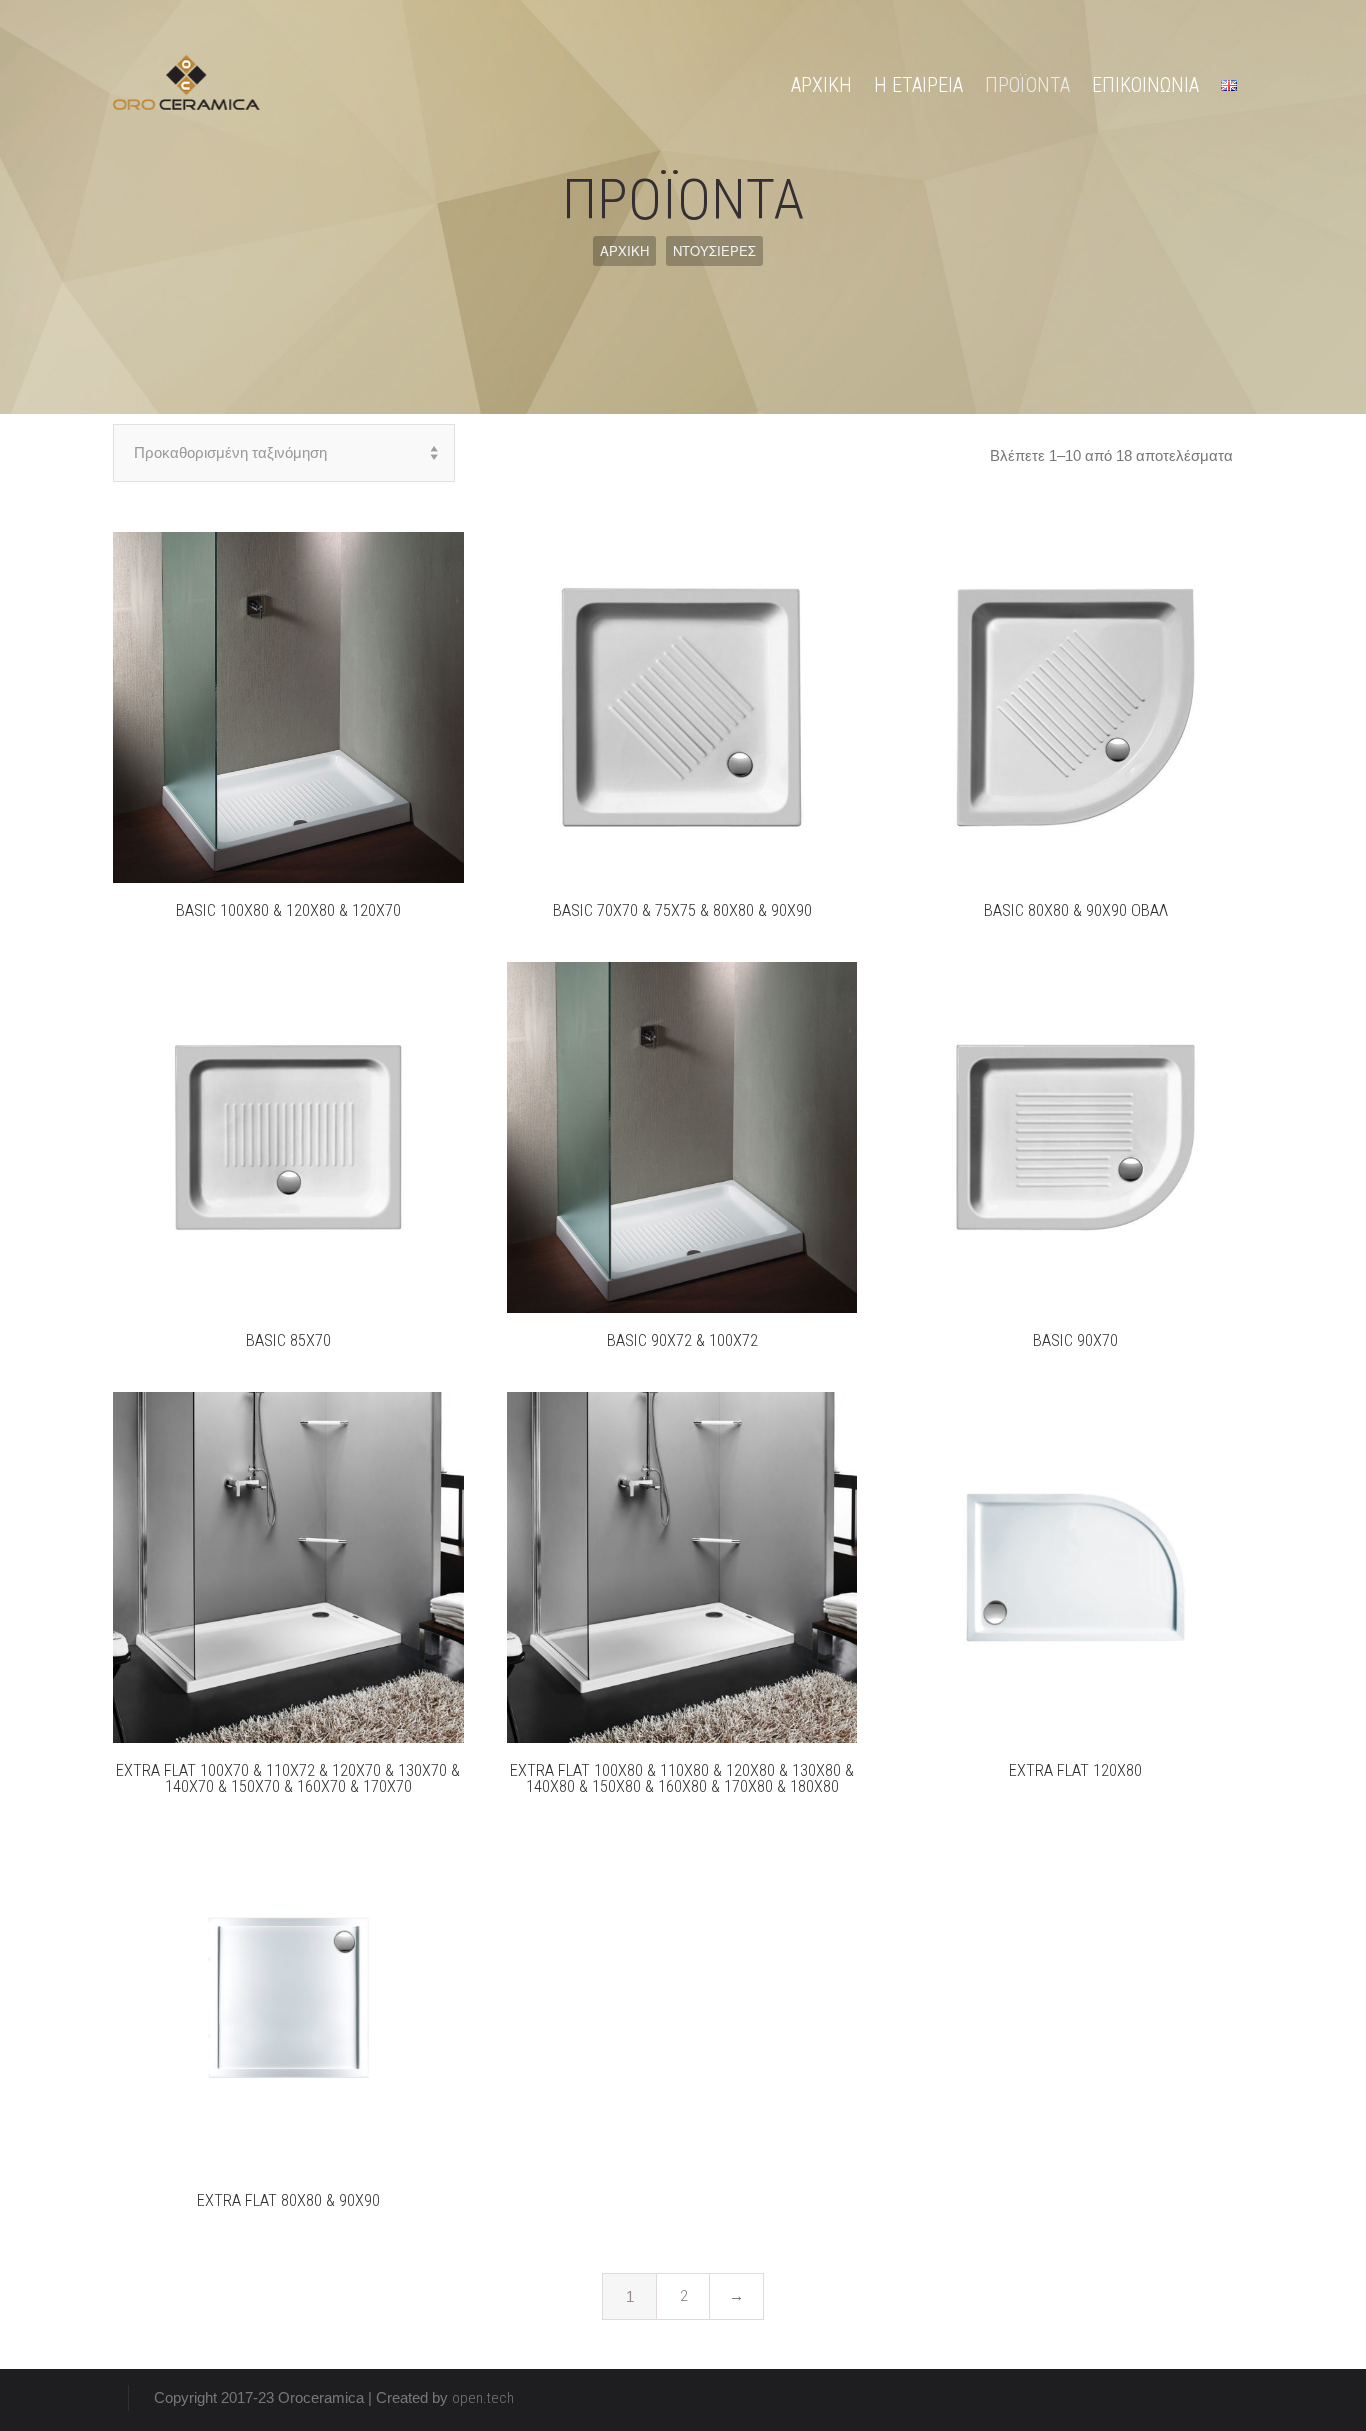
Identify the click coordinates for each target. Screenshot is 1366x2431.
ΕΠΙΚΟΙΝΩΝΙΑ (1145, 85)
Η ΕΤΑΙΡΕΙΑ (918, 85)
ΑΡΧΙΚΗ (821, 85)
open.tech (483, 2398)
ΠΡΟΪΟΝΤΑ (1027, 85)
